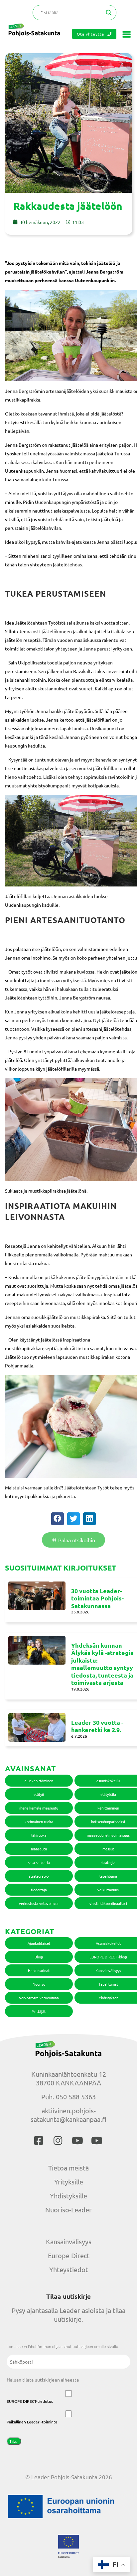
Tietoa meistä (68, 2168)
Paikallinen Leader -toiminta (32, 2422)
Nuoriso (39, 1984)
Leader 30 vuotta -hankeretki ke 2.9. (97, 1726)
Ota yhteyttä (90, 34)
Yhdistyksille (68, 2196)
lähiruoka (39, 1835)
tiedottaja (39, 1890)
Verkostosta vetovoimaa (39, 1998)
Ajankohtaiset (39, 1943)
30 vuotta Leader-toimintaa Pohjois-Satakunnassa (97, 1598)
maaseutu (39, 1849)
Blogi (39, 1957)
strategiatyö (39, 1876)
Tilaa (14, 2441)
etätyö (39, 1794)
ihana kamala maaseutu (39, 1808)
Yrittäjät (39, 2011)
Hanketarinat (39, 1970)
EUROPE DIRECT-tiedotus (30, 2401)
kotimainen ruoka (39, 1821)
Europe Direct (69, 2255)
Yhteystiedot (69, 2269)
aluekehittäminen (39, 1781)
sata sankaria (39, 1862)
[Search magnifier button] (109, 13)
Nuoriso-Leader (68, 2210)
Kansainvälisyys (69, 2241)
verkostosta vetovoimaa (39, 1903)
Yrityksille (69, 2182)
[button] (58, 1519)
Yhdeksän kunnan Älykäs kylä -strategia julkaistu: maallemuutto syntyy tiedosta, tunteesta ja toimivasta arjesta (102, 1664)
